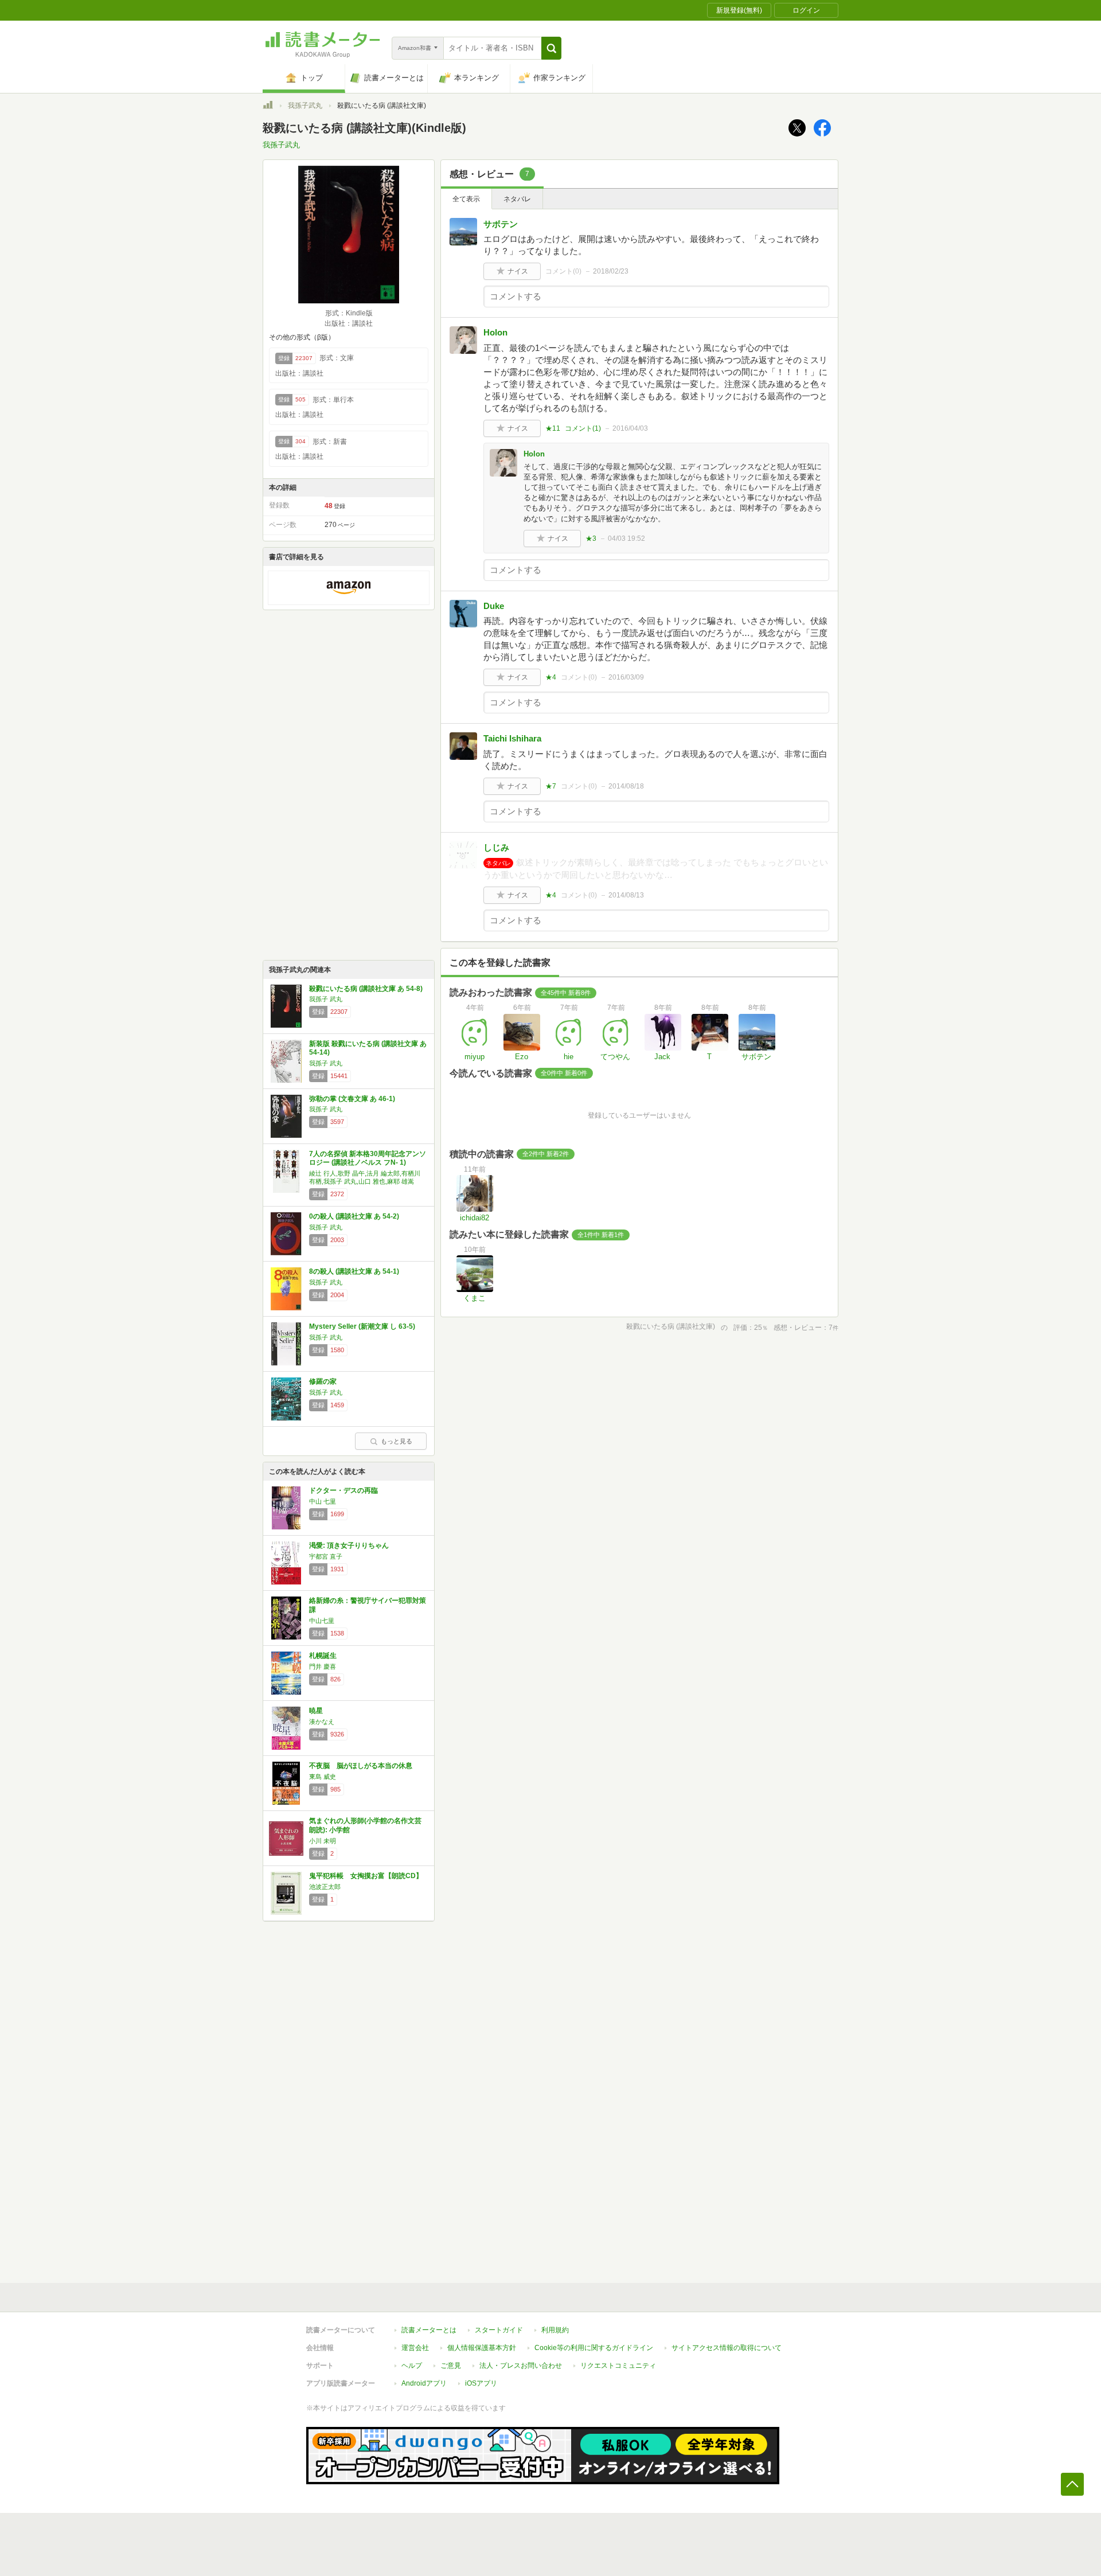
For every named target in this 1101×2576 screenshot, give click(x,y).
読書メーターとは (429, 2330)
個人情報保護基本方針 (482, 2348)
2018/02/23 (611, 271)
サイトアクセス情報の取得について (727, 2348)
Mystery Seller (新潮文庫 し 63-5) (362, 1326)
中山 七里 (323, 1501)
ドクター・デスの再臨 (343, 1490)
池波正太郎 (325, 1887)
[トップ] (268, 107)
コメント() (563, 271)
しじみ (496, 847)
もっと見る (397, 1441)
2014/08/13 (626, 895)
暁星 (316, 1711)
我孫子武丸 (305, 106)
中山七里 (322, 1621)
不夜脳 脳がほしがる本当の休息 (361, 1766)
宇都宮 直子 (326, 1556)
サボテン (501, 224)
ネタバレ (517, 199)
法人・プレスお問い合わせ (521, 2366)
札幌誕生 (323, 1656)
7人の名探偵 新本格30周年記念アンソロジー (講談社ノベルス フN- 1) (368, 1158)
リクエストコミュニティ (618, 2366)
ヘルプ (412, 2366)
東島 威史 (323, 1777)
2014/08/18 (626, 786)
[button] (551, 48)
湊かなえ (322, 1722)
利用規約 (555, 2330)
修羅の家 (323, 1381)
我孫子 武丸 (326, 999)
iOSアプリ (481, 2383)
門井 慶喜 (323, 1666)
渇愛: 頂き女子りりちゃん (349, 1545)
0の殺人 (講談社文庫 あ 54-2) (354, 1216)
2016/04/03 (630, 428)
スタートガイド (499, 2330)
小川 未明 (323, 1841)
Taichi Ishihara (512, 738)
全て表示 (466, 199)
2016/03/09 (626, 677)
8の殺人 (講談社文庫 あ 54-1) (354, 1271)
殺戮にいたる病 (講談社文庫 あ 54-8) (366, 989)
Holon (495, 332)
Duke (494, 606)
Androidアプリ (424, 2383)
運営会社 (415, 2348)
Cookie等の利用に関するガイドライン (594, 2348)
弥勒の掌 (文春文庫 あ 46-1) (352, 1099)
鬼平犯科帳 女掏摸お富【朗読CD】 (366, 1876)
